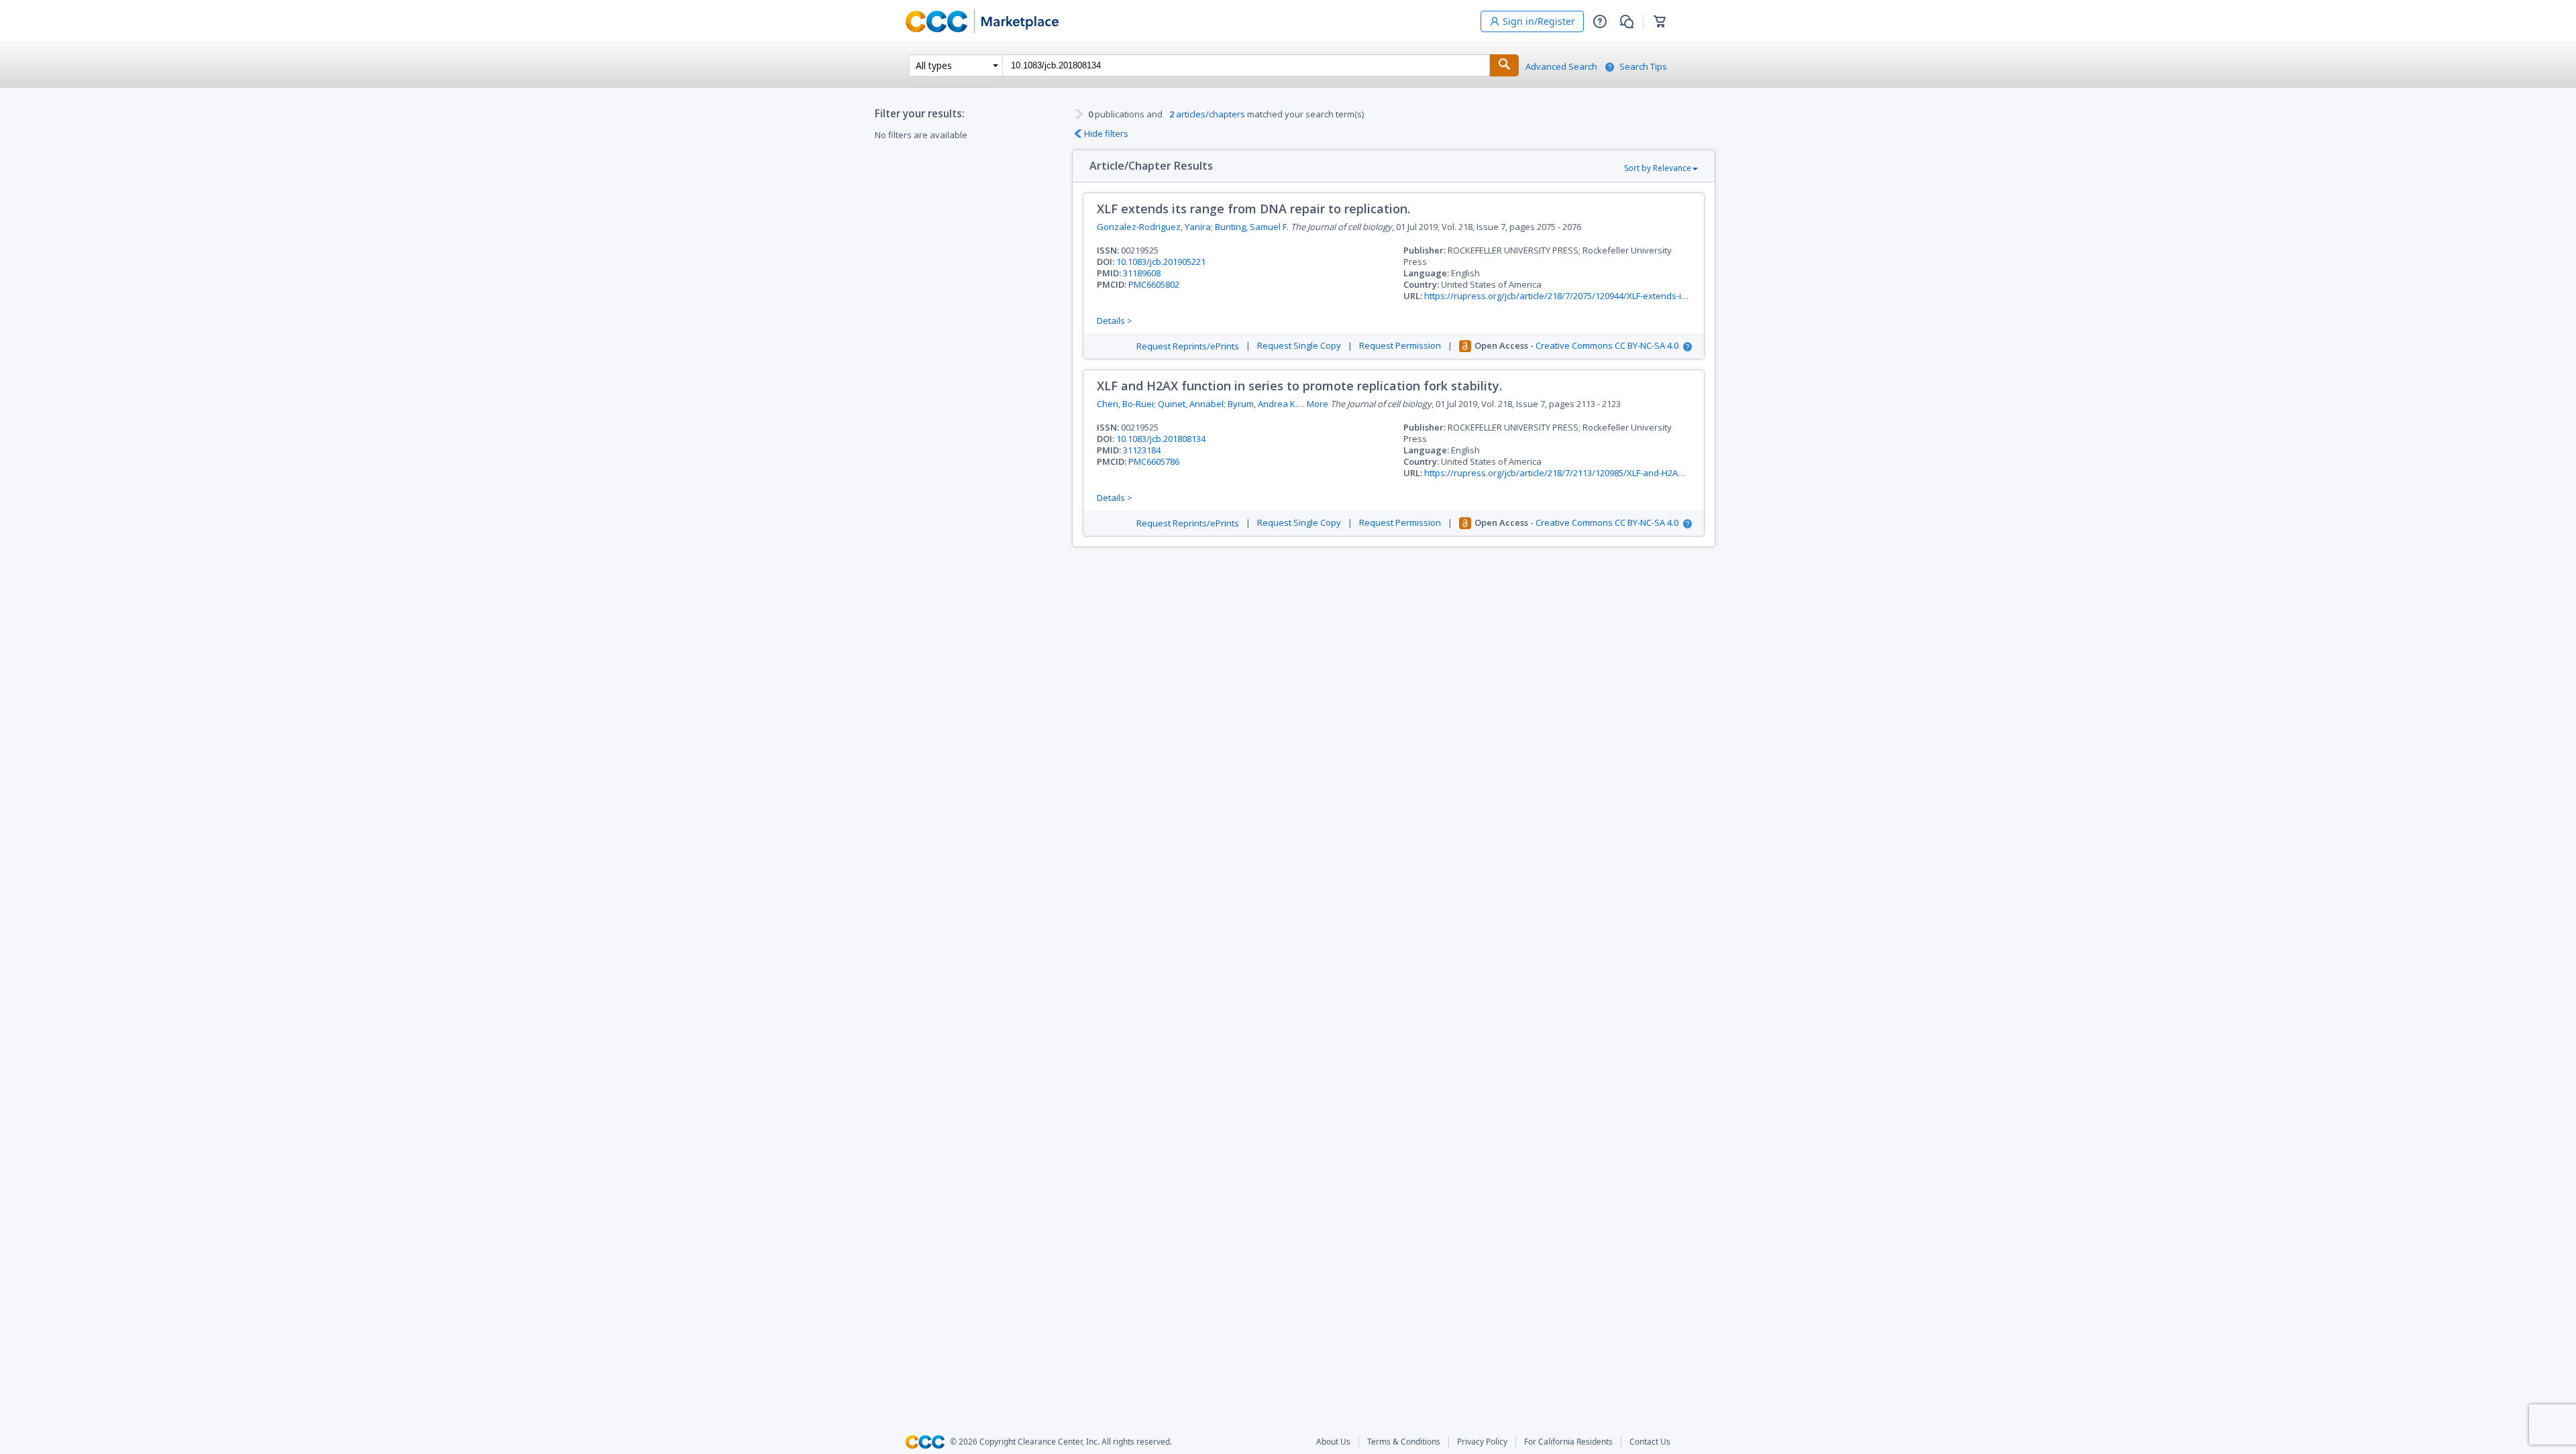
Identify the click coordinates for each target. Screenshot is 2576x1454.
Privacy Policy (1482, 1442)
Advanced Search (1561, 67)
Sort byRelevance (1658, 168)
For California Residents (1568, 1442)
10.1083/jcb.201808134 (1161, 439)
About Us (1333, 1442)
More (1318, 404)
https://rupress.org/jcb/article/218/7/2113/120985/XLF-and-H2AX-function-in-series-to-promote (1615, 473)
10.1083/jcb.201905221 (1161, 262)
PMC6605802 (1154, 284)
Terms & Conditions (1404, 1442)
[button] (1600, 21)
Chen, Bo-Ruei (1125, 404)
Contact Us (1650, 1442)
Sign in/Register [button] (1539, 21)
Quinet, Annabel (1191, 404)
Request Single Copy (1299, 346)
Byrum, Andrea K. (1263, 404)
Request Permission (1400, 346)
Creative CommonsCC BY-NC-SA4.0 (1607, 346)
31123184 (1142, 450)
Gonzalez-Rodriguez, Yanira (1154, 227)
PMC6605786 (1154, 461)
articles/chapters (1207, 114)
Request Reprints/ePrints (1188, 346)
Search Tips (1643, 67)
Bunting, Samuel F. (1252, 227)
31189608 (1142, 273)
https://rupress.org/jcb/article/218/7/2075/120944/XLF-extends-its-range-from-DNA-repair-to (1610, 296)
